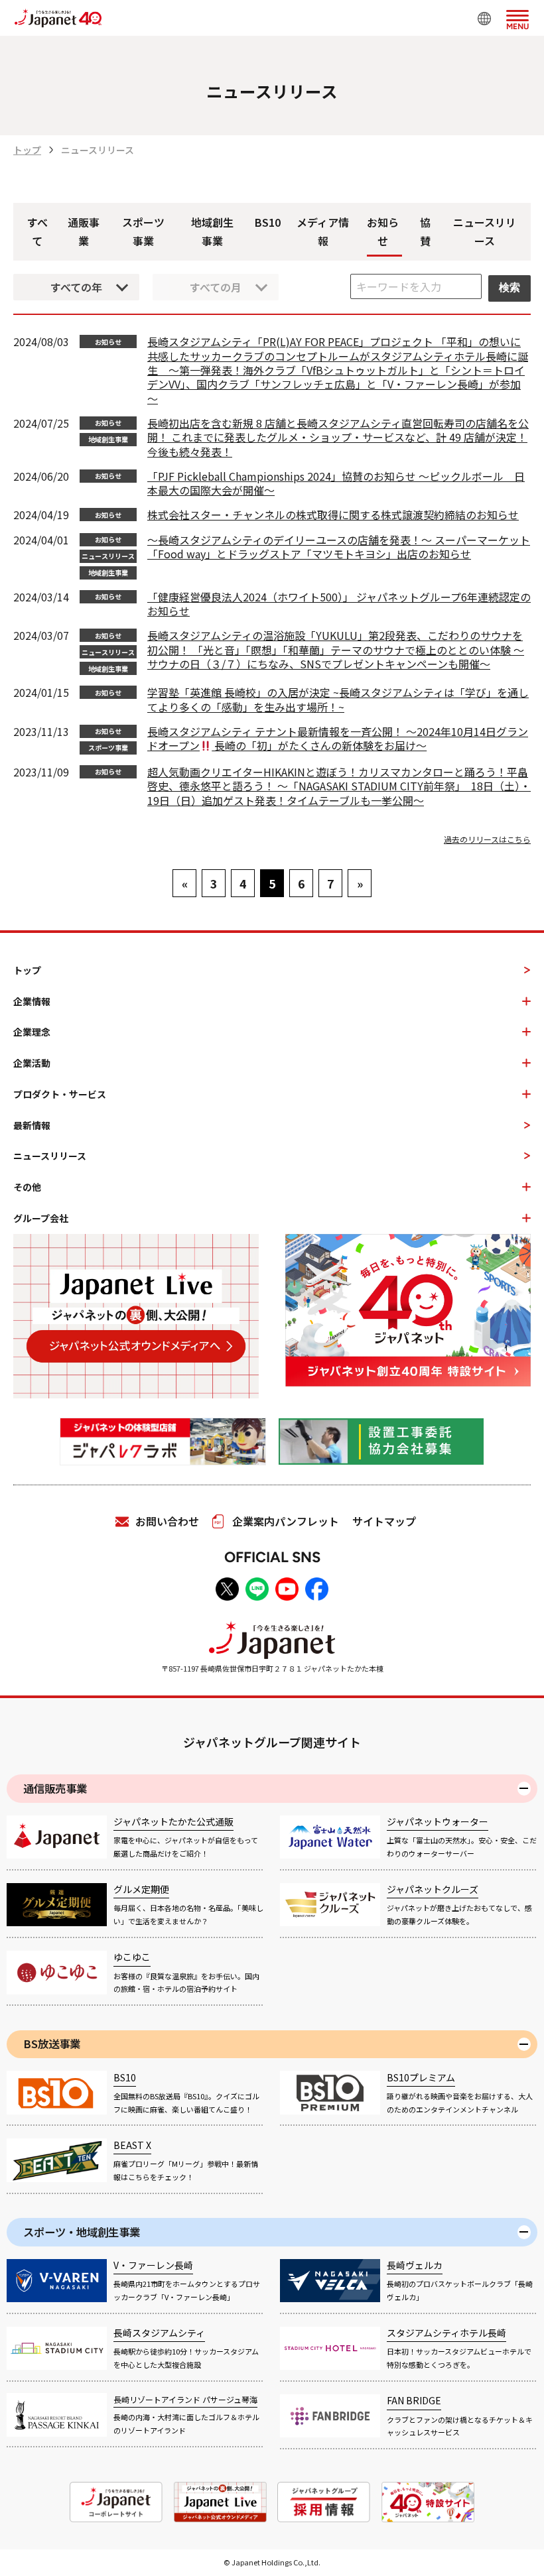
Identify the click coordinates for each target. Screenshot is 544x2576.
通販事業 (84, 232)
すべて (37, 232)
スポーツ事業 (143, 232)
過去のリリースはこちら (487, 839)
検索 (510, 287)
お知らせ (383, 232)
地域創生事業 (212, 232)
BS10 (268, 222)
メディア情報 (323, 232)
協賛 (425, 232)
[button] (517, 17)
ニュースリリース (485, 232)
